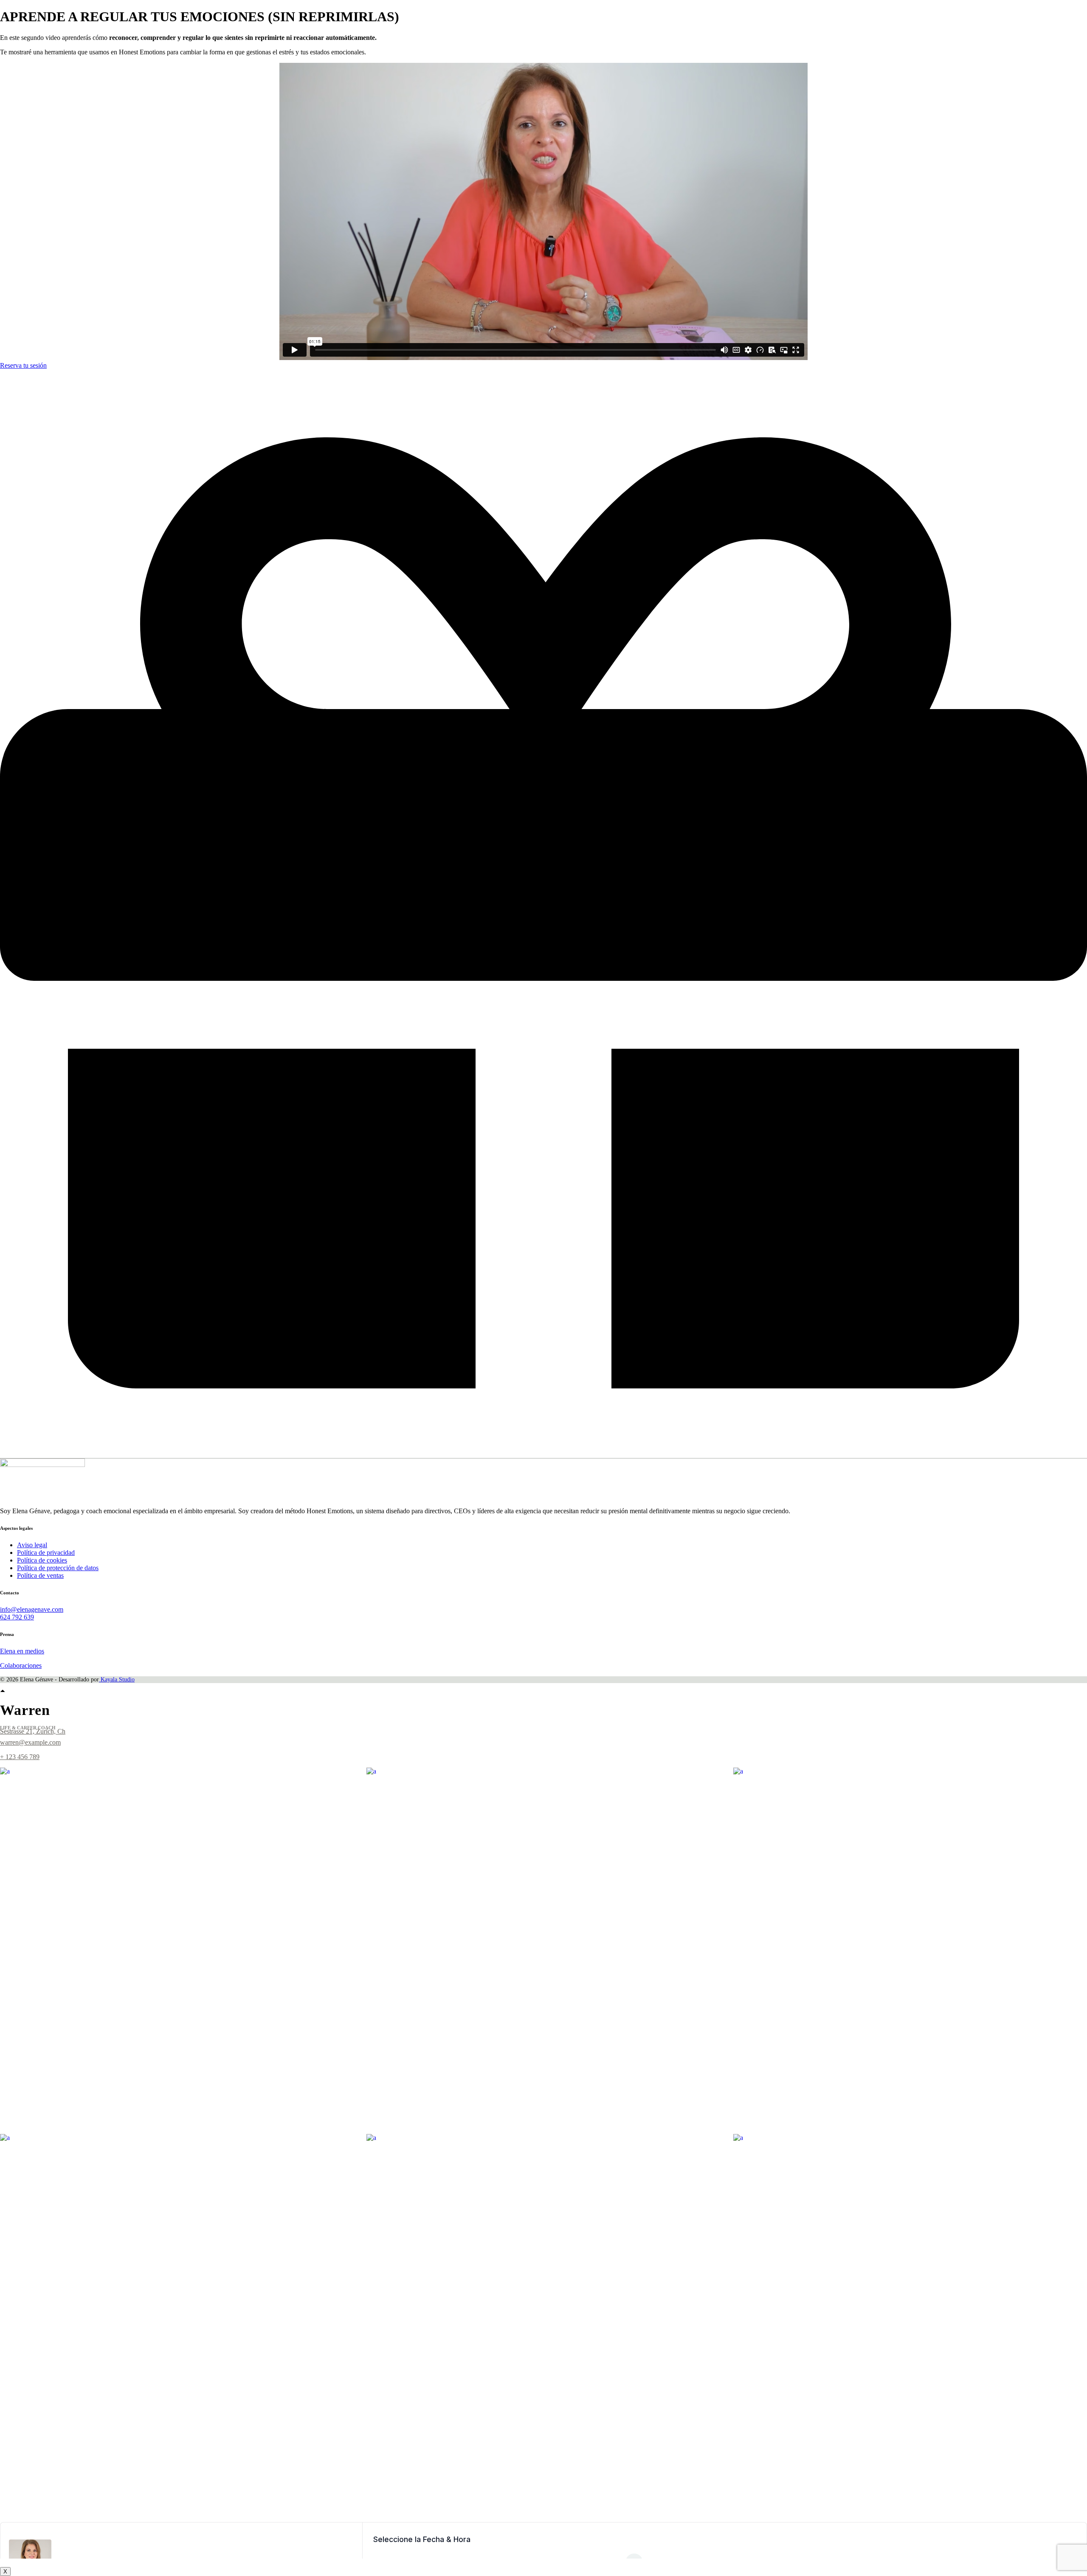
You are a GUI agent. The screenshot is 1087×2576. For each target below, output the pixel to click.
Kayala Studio (117, 1679)
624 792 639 (17, 1617)
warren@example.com (30, 1742)
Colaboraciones (21, 1665)
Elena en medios (22, 1651)
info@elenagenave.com (32, 1609)
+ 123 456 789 (20, 1757)
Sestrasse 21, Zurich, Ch (33, 1731)
